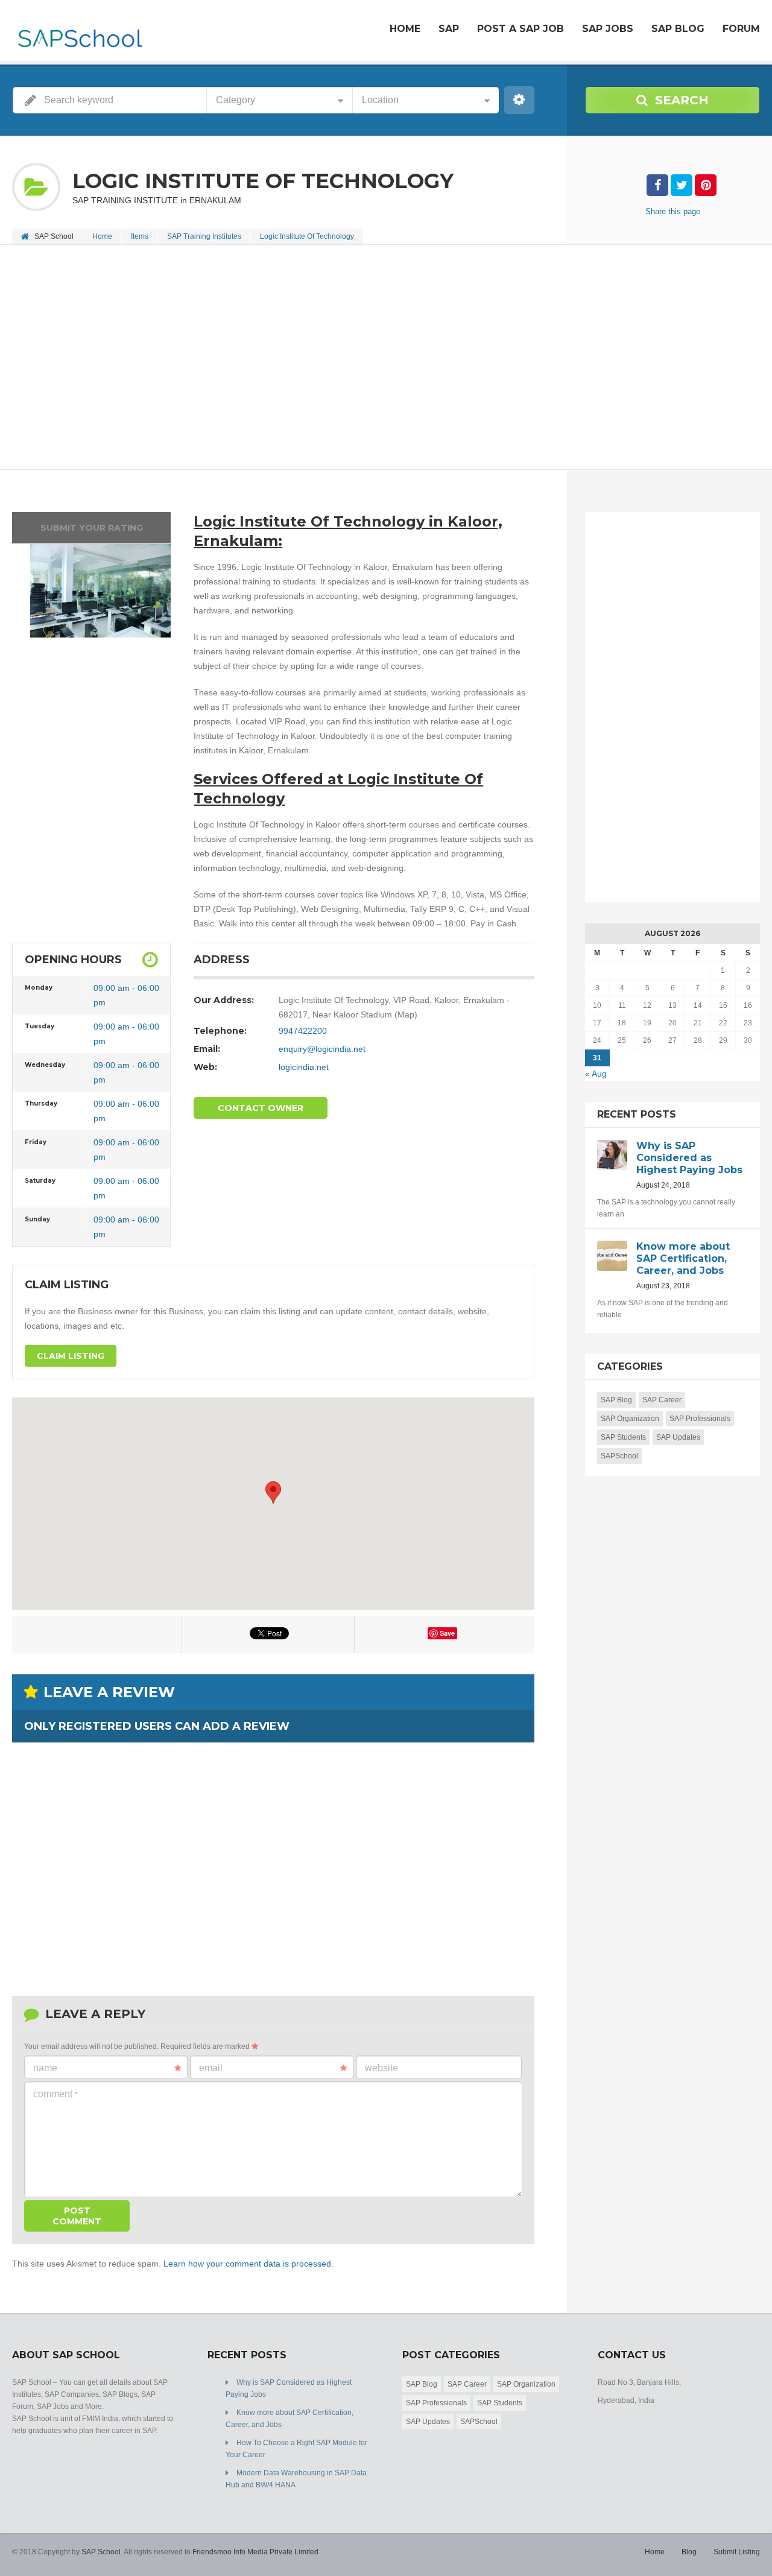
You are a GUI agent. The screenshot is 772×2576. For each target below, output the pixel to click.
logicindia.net (304, 1067)
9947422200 (303, 1031)
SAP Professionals (700, 1419)
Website (381, 2068)
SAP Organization (630, 1419)
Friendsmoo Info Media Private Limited (255, 2552)
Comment (55, 2094)
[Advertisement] (374, 358)
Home (405, 29)
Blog (689, 2552)
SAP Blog (678, 29)
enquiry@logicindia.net (322, 1049)
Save (447, 1633)
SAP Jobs (608, 29)
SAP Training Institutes (204, 236)
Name (45, 2068)
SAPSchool (619, 1456)
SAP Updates (678, 1437)
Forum (741, 29)
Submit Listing (737, 2552)
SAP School (101, 2552)
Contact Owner (261, 1108)
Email (211, 2068)
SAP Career (662, 1400)
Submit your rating (92, 528)
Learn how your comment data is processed (247, 2264)
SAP (449, 29)
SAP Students (623, 1437)
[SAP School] (79, 32)
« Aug (596, 1074)
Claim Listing (71, 1356)
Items (140, 236)
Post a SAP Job (520, 29)
